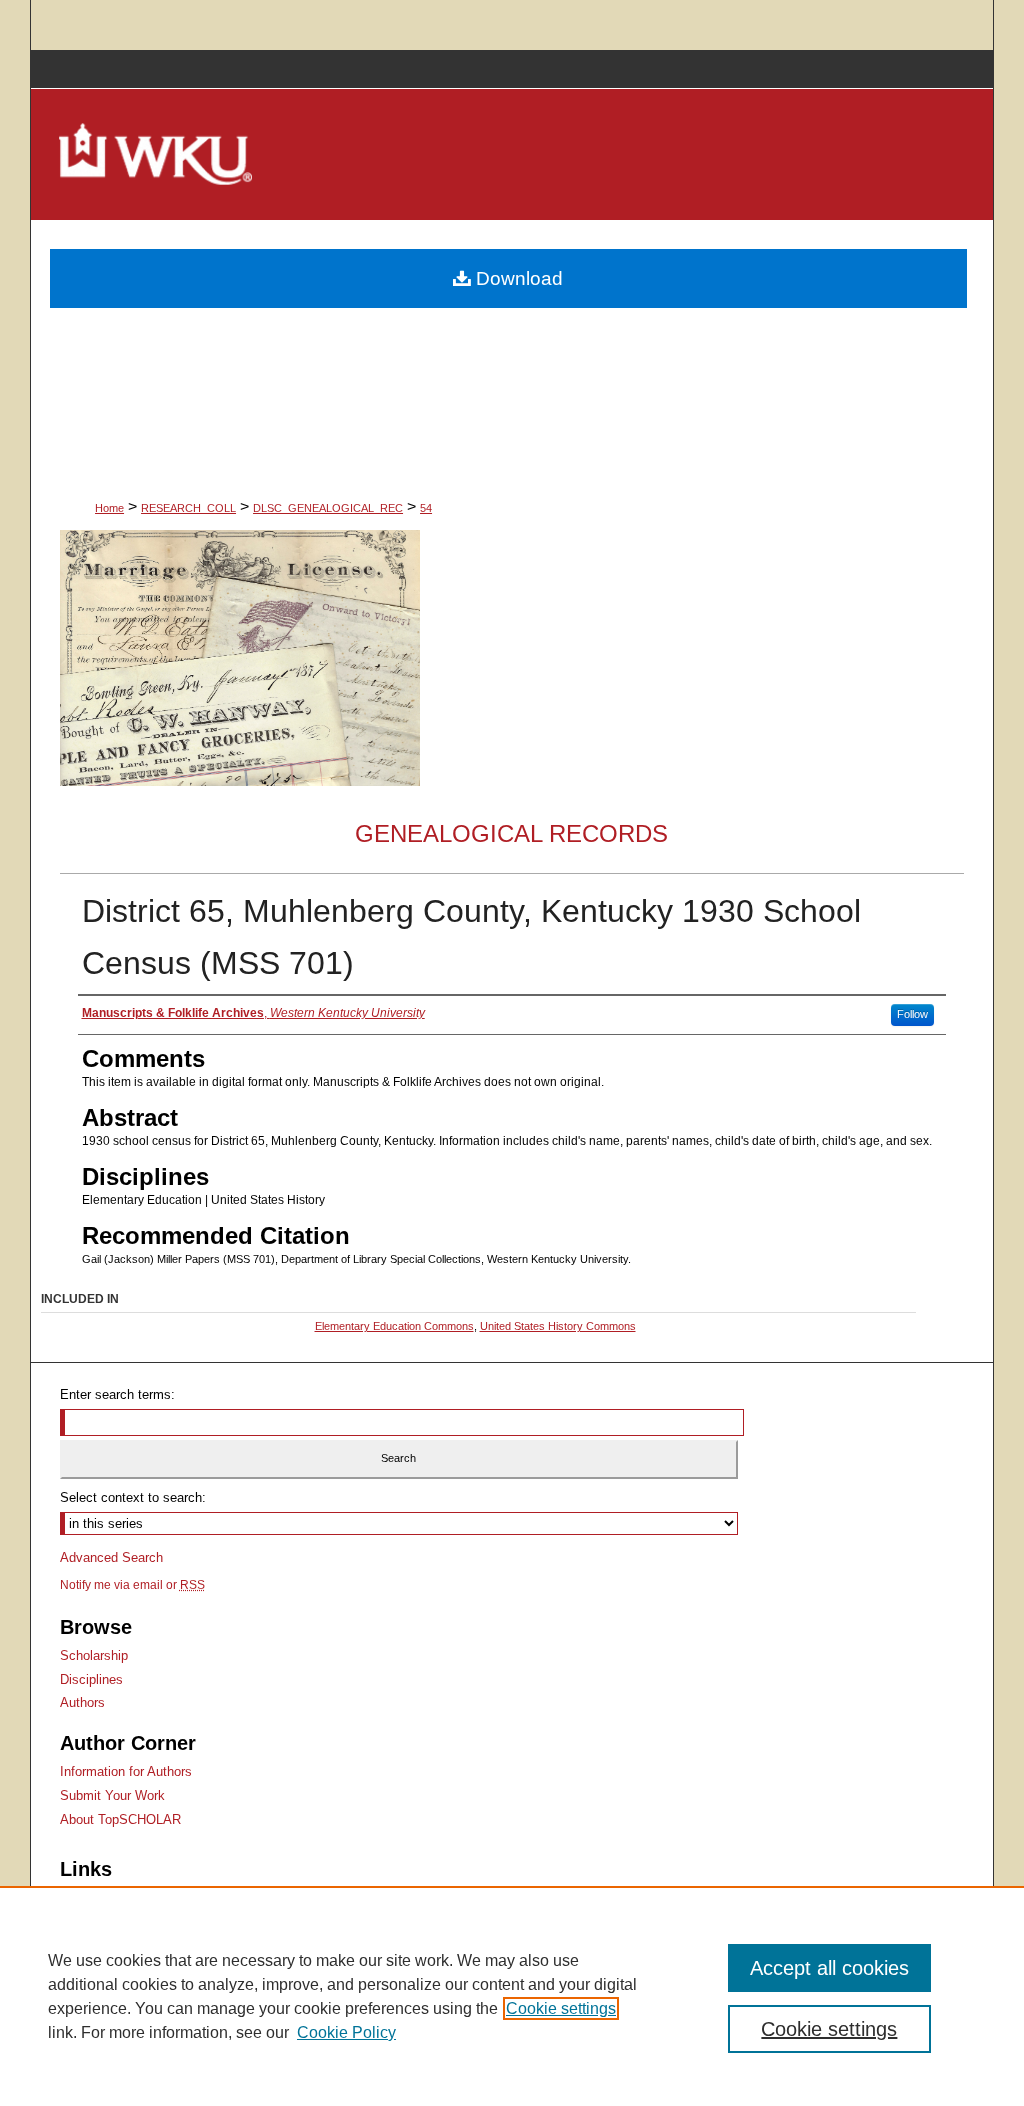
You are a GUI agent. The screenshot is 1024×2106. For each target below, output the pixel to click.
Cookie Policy (346, 2032)
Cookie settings (561, 2008)
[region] (512, 1996)
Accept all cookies (829, 1968)
